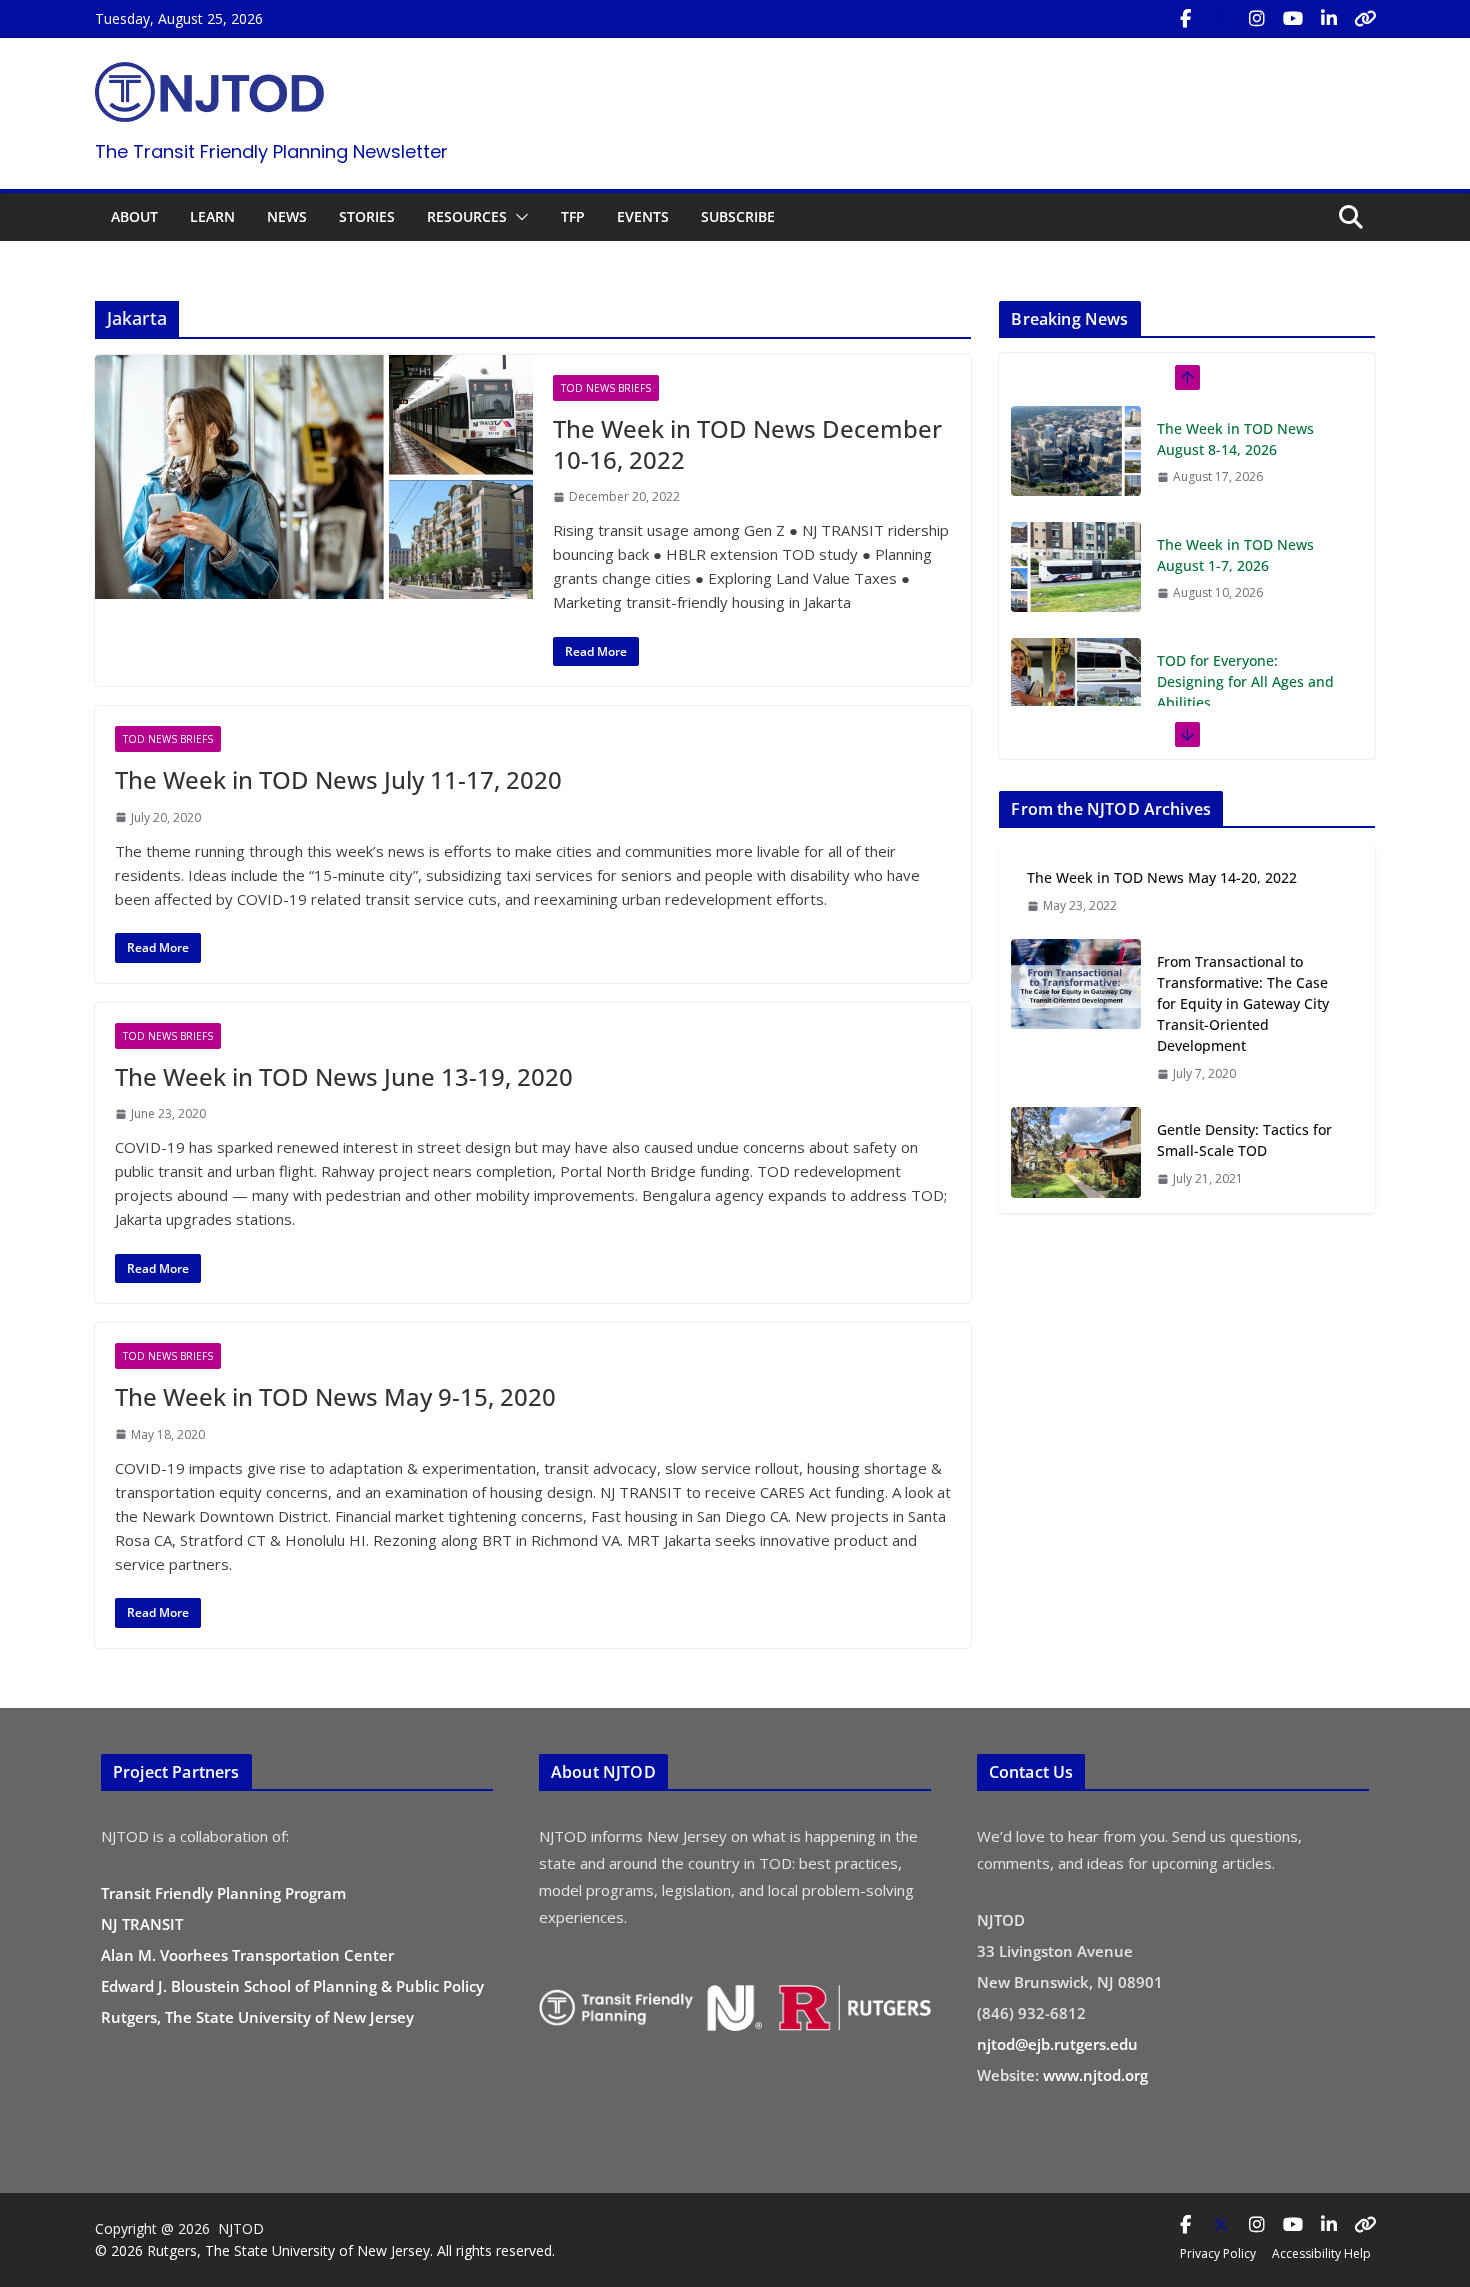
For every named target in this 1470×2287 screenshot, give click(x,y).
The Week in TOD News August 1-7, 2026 (1235, 466)
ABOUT (134, 216)
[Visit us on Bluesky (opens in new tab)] (1365, 19)
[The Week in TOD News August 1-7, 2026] (1076, 478)
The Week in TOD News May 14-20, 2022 (1162, 877)
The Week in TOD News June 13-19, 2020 (344, 1076)
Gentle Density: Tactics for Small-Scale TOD (1244, 1140)
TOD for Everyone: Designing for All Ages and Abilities (1245, 592)
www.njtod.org (1095, 2075)
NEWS (287, 216)
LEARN (212, 216)
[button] (518, 217)
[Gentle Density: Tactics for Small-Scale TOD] (1076, 1153)
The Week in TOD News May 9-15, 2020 (335, 1396)
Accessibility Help (1321, 2253)
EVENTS (643, 216)
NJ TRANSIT (142, 1924)
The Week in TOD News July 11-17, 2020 (338, 779)
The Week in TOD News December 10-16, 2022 (747, 444)
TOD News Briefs (606, 388)
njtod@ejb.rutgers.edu (1057, 2044)
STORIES (367, 216)
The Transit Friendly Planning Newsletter (271, 151)
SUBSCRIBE (738, 216)
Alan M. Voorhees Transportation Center (247, 1955)
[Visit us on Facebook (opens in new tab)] (1185, 19)
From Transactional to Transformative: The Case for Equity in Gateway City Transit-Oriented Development (1243, 1003)
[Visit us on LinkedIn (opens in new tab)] (1329, 19)
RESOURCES (467, 216)
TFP (573, 216)
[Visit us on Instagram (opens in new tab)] (1257, 19)
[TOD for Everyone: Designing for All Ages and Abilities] (1076, 594)
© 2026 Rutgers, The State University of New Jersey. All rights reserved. (325, 2250)
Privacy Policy (1218, 2253)
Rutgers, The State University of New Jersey (257, 2017)
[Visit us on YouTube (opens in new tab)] (1293, 19)
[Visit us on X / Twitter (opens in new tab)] (1221, 19)
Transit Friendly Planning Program (223, 1893)
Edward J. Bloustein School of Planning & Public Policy (292, 1986)
